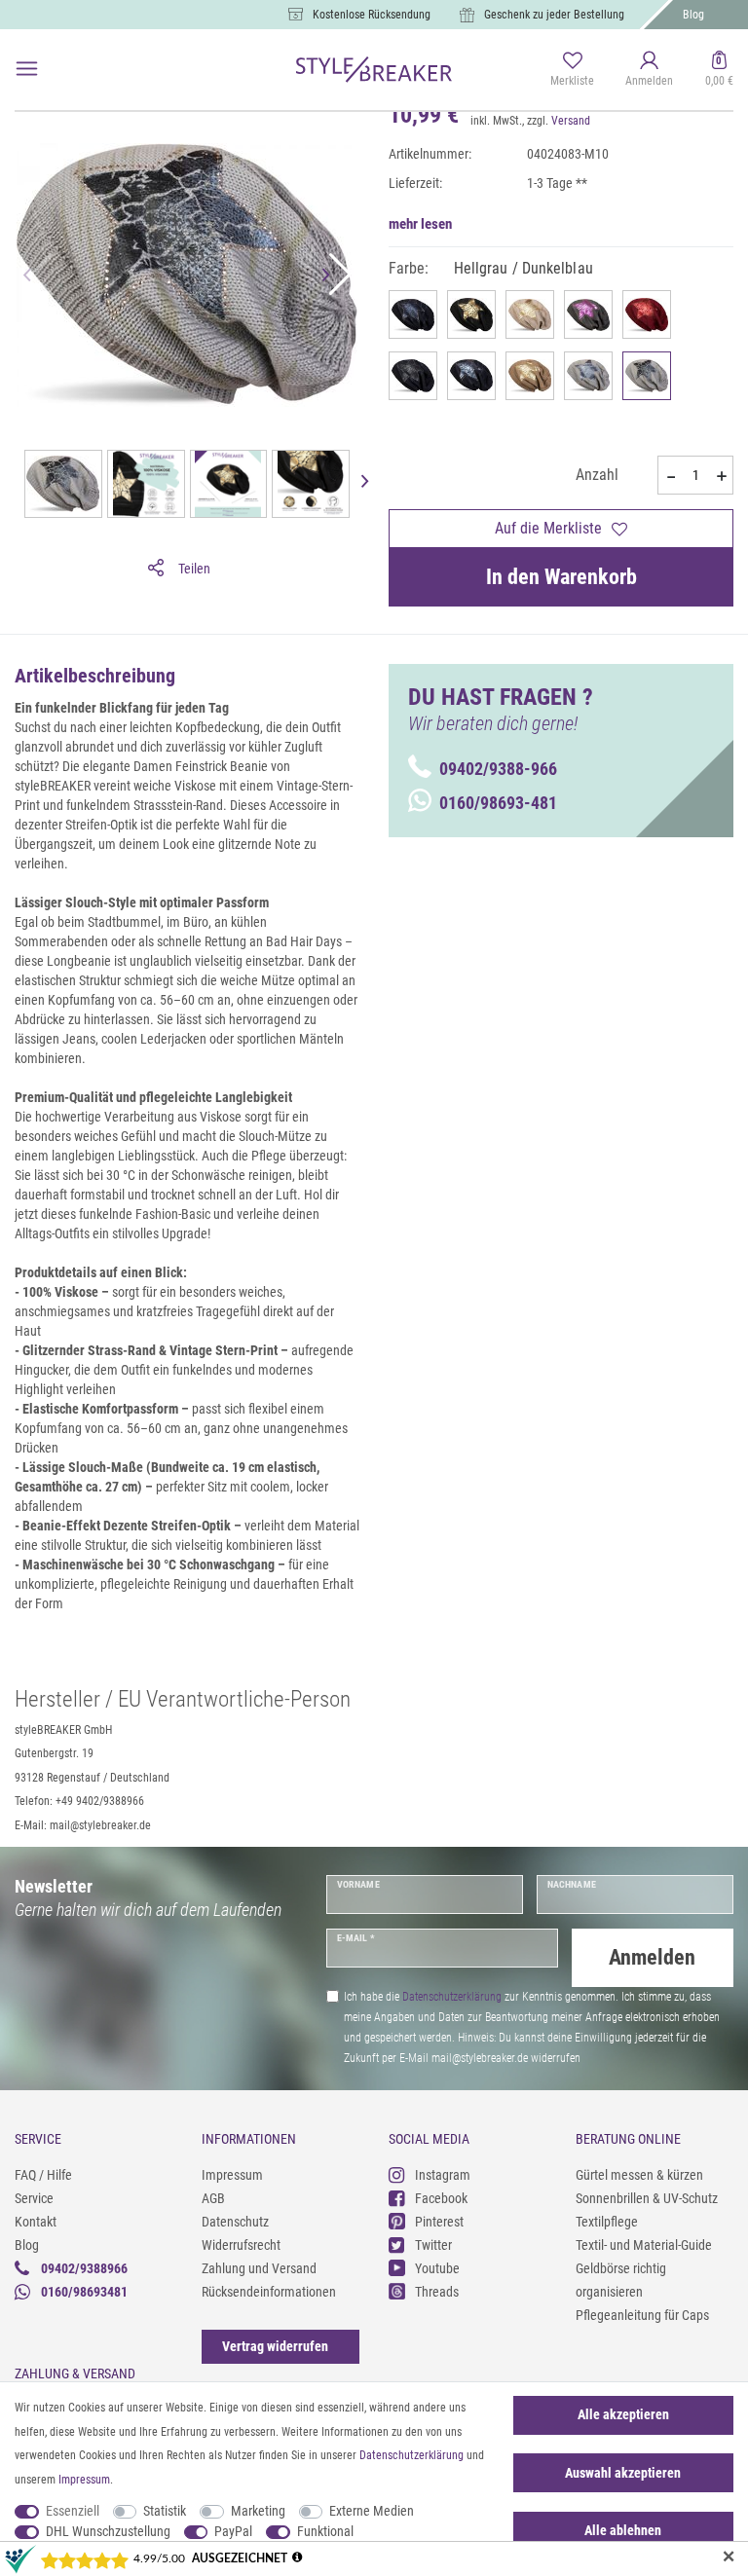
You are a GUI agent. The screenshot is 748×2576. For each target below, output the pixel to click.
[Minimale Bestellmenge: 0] (670, 476)
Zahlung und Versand (259, 2268)
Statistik (165, 2511)
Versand (571, 121)
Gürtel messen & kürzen (639, 2175)
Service (34, 2198)
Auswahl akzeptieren (623, 2473)
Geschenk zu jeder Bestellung (554, 15)
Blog (693, 15)
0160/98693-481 (498, 803)
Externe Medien (372, 2511)
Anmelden (652, 1957)
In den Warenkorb (561, 577)
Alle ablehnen (623, 2530)
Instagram (443, 2175)
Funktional (325, 2531)
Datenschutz (235, 2222)
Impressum (232, 2175)
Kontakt (36, 2222)
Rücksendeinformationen (269, 2292)
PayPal (233, 2531)
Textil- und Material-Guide (644, 2245)
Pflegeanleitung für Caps (642, 2315)
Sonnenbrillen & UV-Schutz (647, 2198)
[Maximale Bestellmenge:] (721, 476)
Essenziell (73, 2511)
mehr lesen (420, 224)
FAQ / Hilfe (43, 2175)
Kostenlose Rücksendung (372, 15)
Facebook (441, 2198)
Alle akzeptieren (623, 2414)
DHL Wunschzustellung (108, 2531)
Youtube (437, 2268)
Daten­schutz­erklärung (411, 2455)
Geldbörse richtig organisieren (621, 2280)
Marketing (258, 2511)
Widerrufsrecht (241, 2245)
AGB (213, 2198)
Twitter (433, 2245)
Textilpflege (607, 2222)
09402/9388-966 (498, 769)
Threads (437, 2292)
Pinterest (439, 2222)
